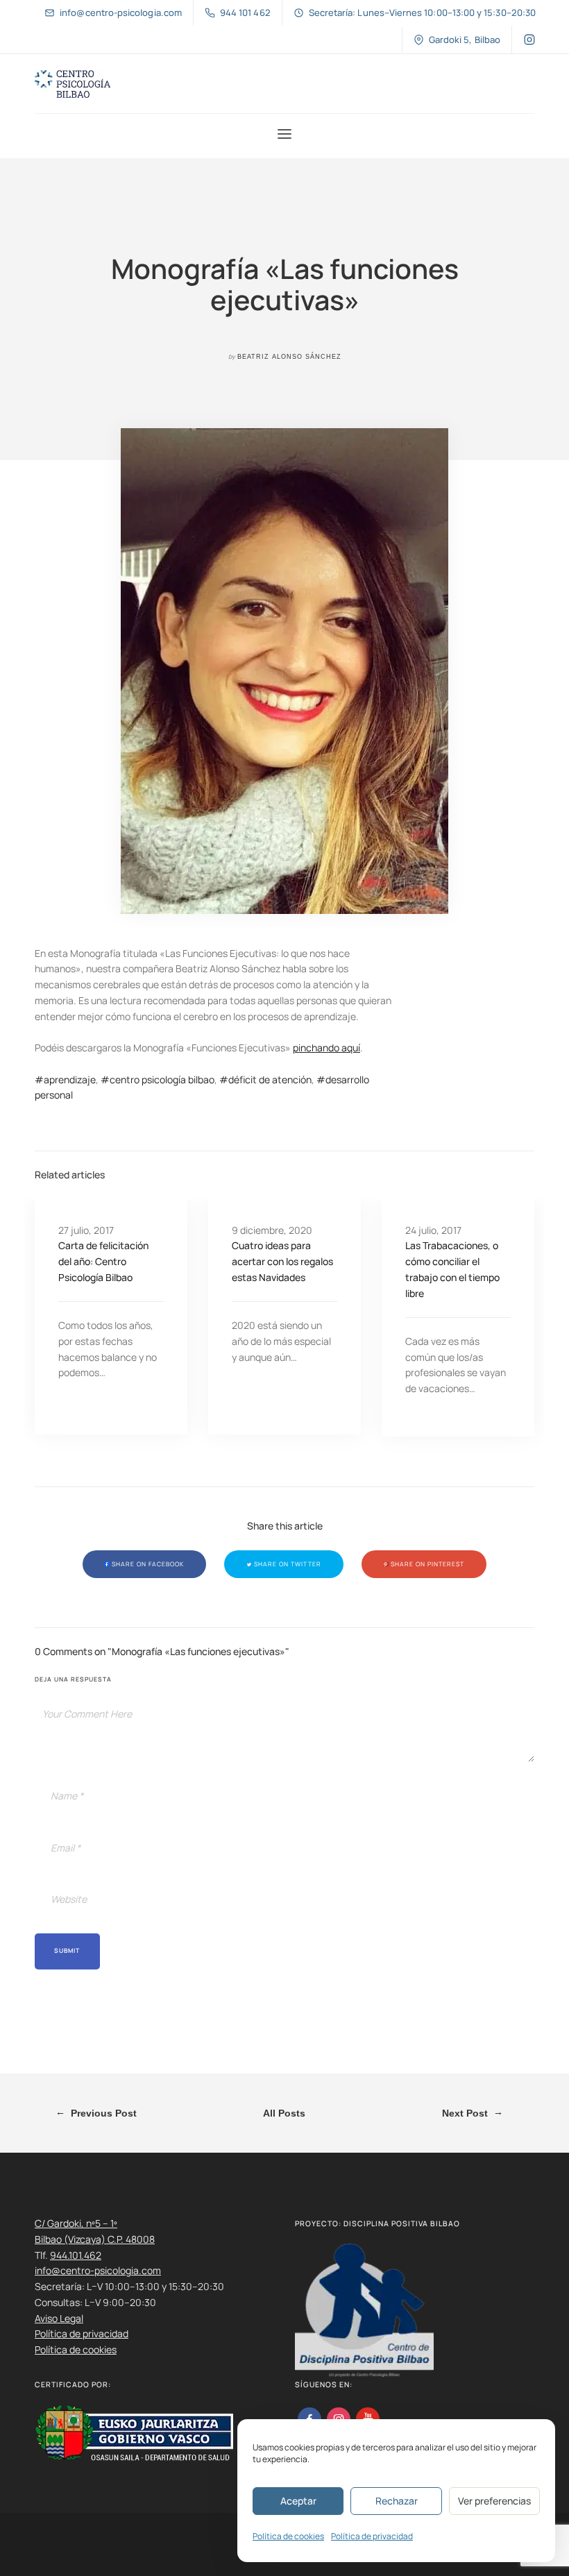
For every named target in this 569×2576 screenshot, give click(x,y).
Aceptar (298, 2501)
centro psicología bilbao (162, 1079)
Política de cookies (288, 2536)
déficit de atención (270, 1079)
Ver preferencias (494, 2501)
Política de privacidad (372, 2536)
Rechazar (397, 2501)
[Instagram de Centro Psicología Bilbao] (529, 40)
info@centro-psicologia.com (98, 2270)
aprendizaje (70, 1079)
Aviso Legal (59, 2318)
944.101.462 (76, 2255)
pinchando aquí (326, 1048)
